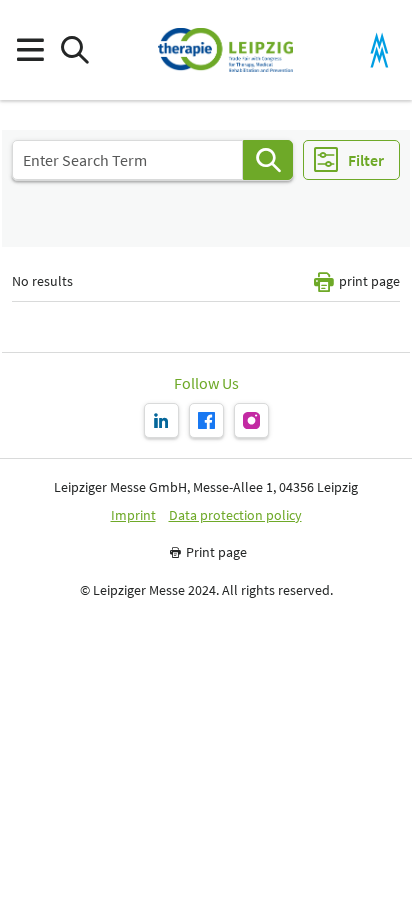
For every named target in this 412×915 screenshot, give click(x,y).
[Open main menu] (29, 50)
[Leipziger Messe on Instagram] (251, 420)
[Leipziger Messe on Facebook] (206, 420)
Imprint (133, 515)
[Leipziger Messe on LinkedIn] (161, 420)
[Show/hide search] (74, 50)
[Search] (268, 160)
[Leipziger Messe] (379, 50)
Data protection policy (235, 515)
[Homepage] (225, 50)
